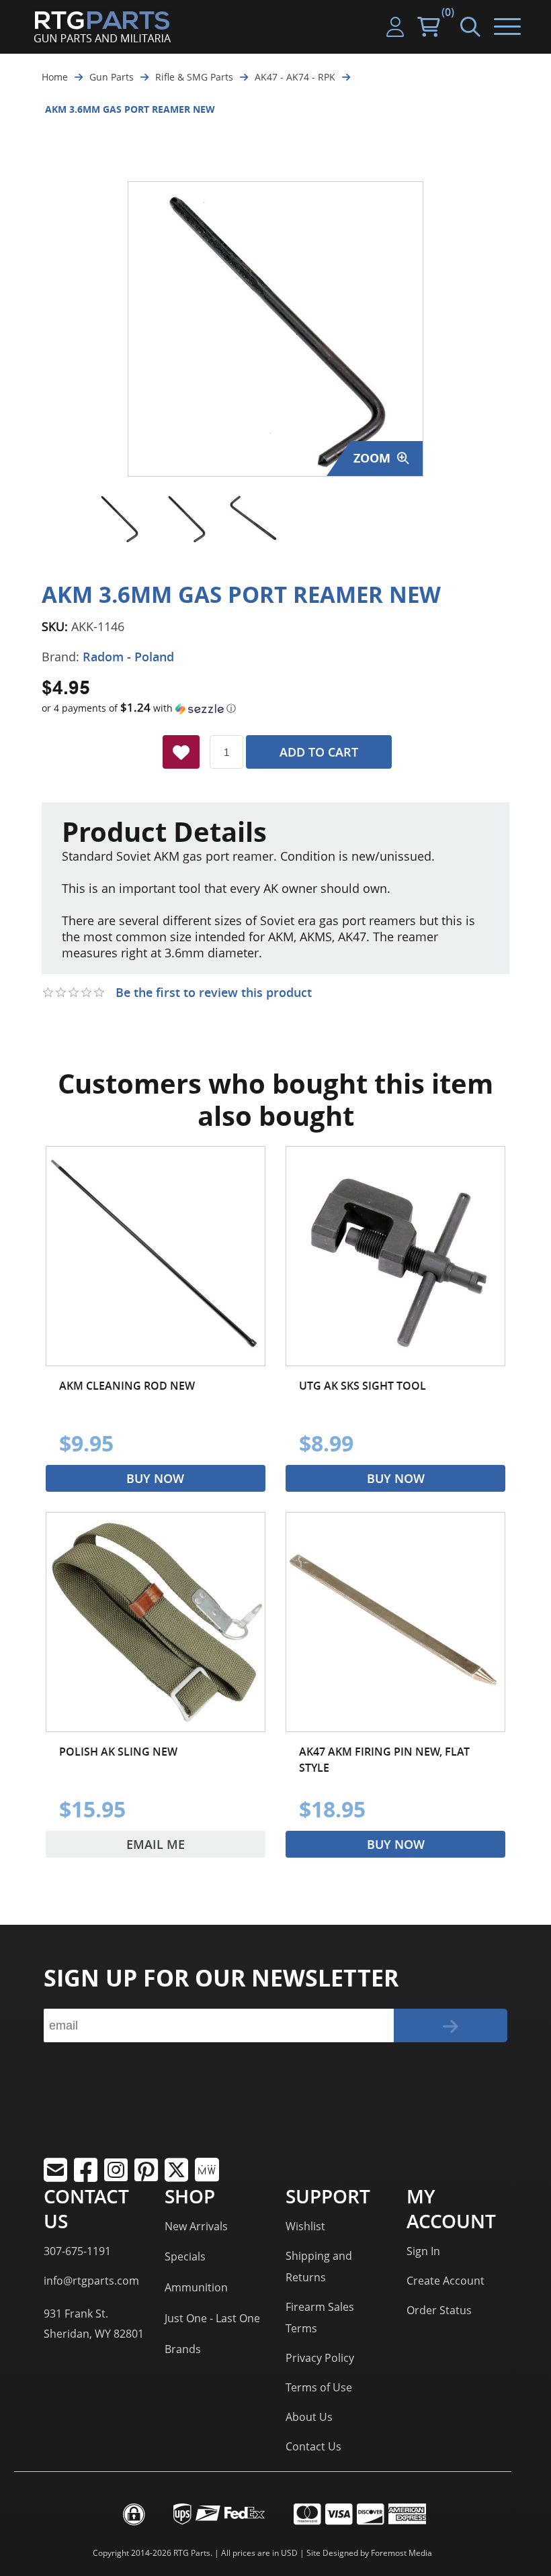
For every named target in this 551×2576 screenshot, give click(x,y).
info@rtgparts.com (91, 2281)
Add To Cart (319, 752)
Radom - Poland (128, 657)
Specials (185, 2256)
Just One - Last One (212, 2318)
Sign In (423, 2251)
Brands (183, 2349)
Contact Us (313, 2446)
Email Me (156, 1844)
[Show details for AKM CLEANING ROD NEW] (156, 1256)
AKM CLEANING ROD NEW (127, 1386)
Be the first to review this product (214, 992)
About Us (309, 2417)
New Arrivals (196, 2226)
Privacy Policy (320, 2358)
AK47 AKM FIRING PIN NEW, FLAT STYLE (384, 1760)
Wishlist (305, 2226)
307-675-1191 (77, 2251)
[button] (275, 708)
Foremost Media (401, 2553)
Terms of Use (319, 2387)
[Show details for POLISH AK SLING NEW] (156, 1622)
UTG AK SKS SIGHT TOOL (363, 1386)
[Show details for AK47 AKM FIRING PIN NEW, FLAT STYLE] (395, 1622)
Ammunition (196, 2287)
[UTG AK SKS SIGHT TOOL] (395, 1256)
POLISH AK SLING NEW (118, 1752)
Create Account (446, 2281)
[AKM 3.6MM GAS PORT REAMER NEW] (119, 519)
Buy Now (155, 1478)
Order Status (439, 2310)
